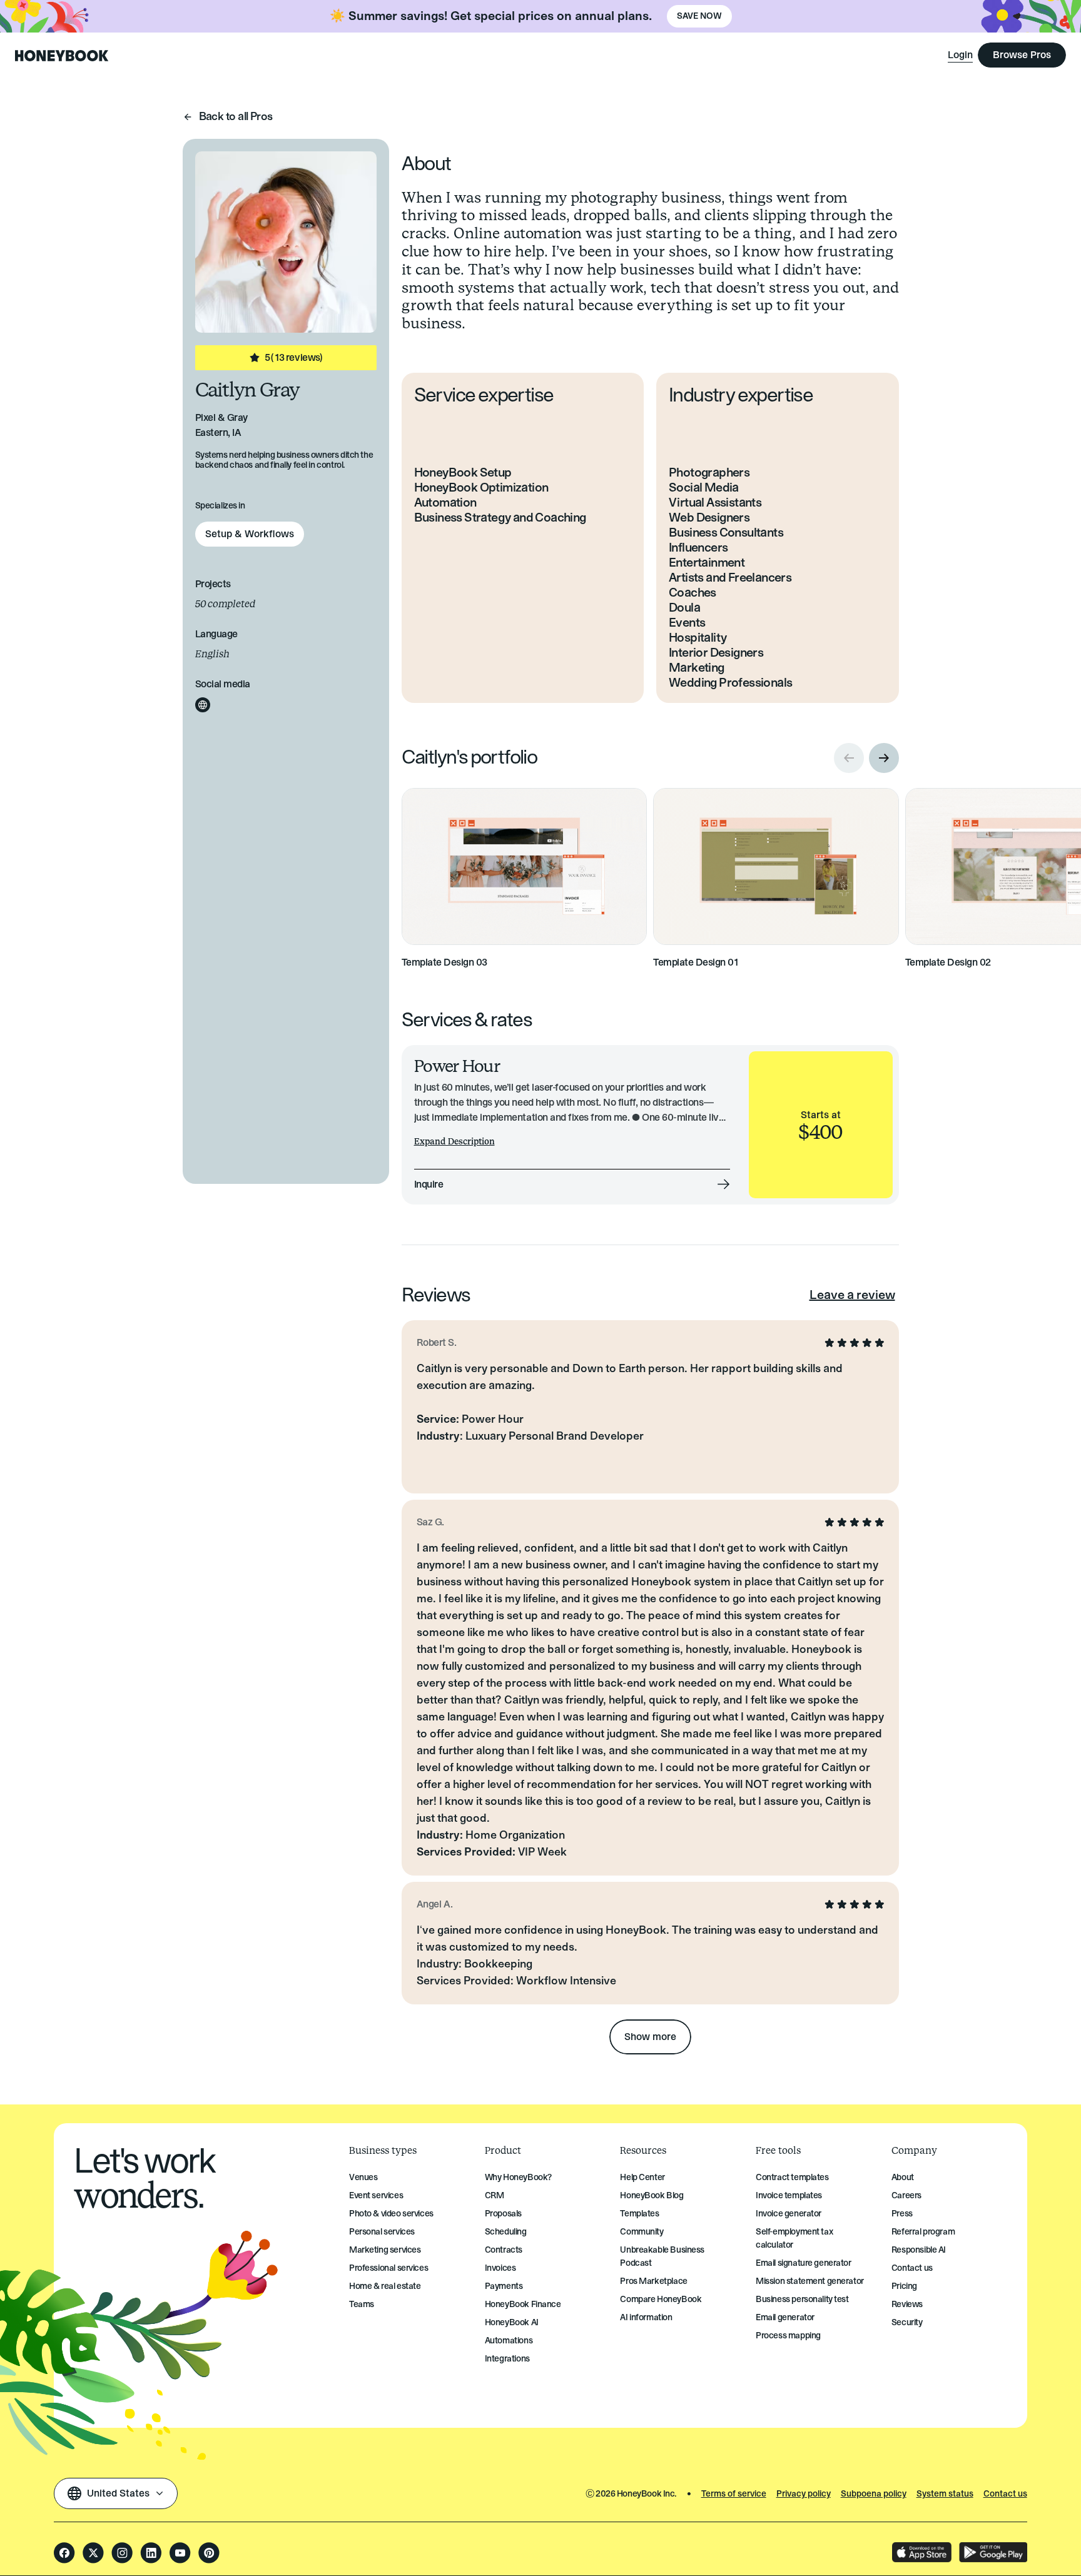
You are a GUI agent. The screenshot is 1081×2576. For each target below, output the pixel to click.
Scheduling (506, 2232)
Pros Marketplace (653, 2281)
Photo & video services (391, 2214)
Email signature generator (804, 2263)
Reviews (907, 2304)
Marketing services (385, 2250)
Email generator (785, 2317)
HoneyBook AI (512, 2322)
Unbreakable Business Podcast (662, 2256)
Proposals (503, 2214)
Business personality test (802, 2299)
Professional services (388, 2268)
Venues (363, 2177)
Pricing (904, 2286)
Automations (509, 2341)
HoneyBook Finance (523, 2304)
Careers (906, 2195)
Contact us (912, 2268)
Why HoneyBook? (518, 2177)
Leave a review (852, 1295)
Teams (362, 2304)
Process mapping (788, 2336)
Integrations (507, 2359)
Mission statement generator (810, 2281)
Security (907, 2322)
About (903, 2177)
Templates (639, 2214)
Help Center (642, 2177)
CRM (495, 2195)
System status (945, 2494)
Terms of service (734, 2494)
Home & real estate (385, 2286)
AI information (646, 2317)
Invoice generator (789, 2214)
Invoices (500, 2268)
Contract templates (792, 2177)
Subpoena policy (874, 2494)
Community (642, 2232)
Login (960, 55)
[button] (884, 758)
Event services (376, 2195)
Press (902, 2214)
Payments (504, 2286)
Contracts (504, 2250)
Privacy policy (804, 2494)
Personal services (382, 2232)
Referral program (923, 2232)
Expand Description (454, 1142)
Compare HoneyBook (661, 2299)
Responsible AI (919, 2250)
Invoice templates (789, 2195)
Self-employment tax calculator (794, 2238)
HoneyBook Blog (652, 2195)
